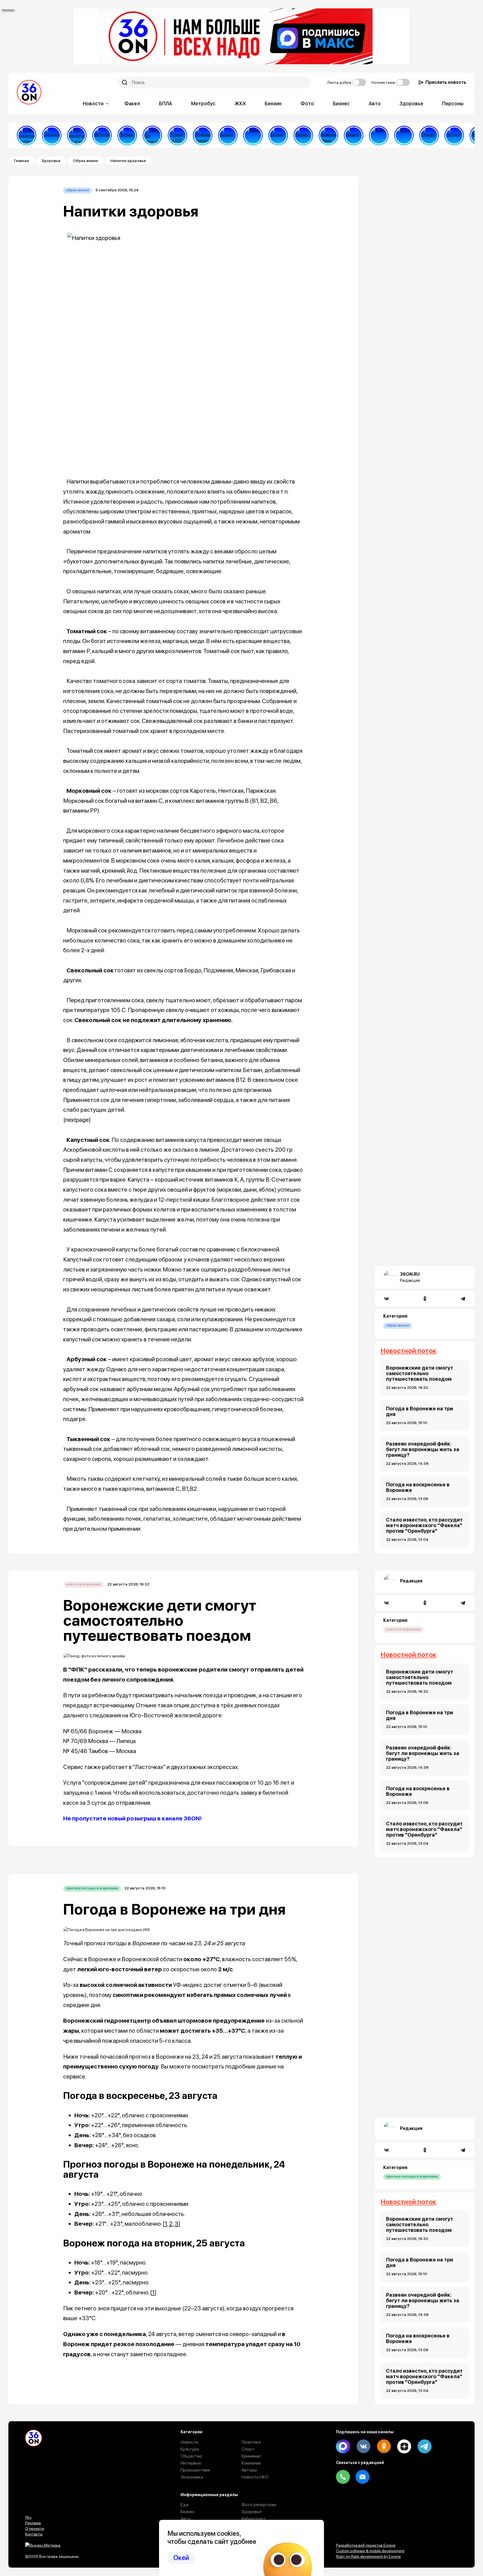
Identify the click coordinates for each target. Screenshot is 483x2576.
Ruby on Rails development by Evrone (368, 2556)
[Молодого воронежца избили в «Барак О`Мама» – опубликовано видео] (253, 135)
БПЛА (166, 103)
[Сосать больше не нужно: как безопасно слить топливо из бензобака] (228, 135)
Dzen (404, 2446)
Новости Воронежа (83, 1584)
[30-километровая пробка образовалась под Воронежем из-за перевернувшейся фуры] (127, 135)
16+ (29, 2517)
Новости (93, 103)
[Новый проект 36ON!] (152, 135)
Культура (190, 2449)
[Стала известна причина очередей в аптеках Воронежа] (27, 135)
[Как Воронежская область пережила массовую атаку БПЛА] (429, 135)
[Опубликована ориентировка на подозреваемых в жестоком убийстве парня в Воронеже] (203, 135)
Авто (375, 103)
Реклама (33, 2523)
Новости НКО (255, 2477)
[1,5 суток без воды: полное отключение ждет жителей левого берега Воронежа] (404, 135)
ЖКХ (240, 103)
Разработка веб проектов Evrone (366, 2545)
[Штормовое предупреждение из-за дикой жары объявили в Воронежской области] (379, 135)
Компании (251, 2463)
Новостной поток (408, 1351)
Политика (251, 2442)
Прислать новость (446, 82)
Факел (132, 103)
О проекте (35, 2529)
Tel (343, 2477)
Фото (307, 103)
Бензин (273, 103)
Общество (191, 2456)
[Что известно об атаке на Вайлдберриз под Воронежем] (77, 135)
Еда (184, 2505)
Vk (363, 2446)
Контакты (34, 2534)
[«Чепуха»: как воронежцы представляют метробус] (102, 135)
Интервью (191, 2463)
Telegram (425, 2446)
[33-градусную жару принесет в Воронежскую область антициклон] (454, 135)
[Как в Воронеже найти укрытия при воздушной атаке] (354, 135)
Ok (384, 2446)
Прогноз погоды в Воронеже (92, 1888)
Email (363, 2477)
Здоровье (411, 103)
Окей (181, 2558)
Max (343, 2446)
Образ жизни (85, 161)
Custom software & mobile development (370, 2551)
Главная (21, 161)
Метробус (203, 103)
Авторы (249, 2470)
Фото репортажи (259, 2505)
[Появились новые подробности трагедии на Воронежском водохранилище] (328, 135)
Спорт (248, 2449)
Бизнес (341, 103)
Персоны (453, 103)
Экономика (192, 2477)
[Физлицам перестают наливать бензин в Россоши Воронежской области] (303, 135)
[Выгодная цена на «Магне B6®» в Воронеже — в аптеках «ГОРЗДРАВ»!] (52, 135)
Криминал (251, 2456)
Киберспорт (254, 2519)
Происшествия (195, 2470)
